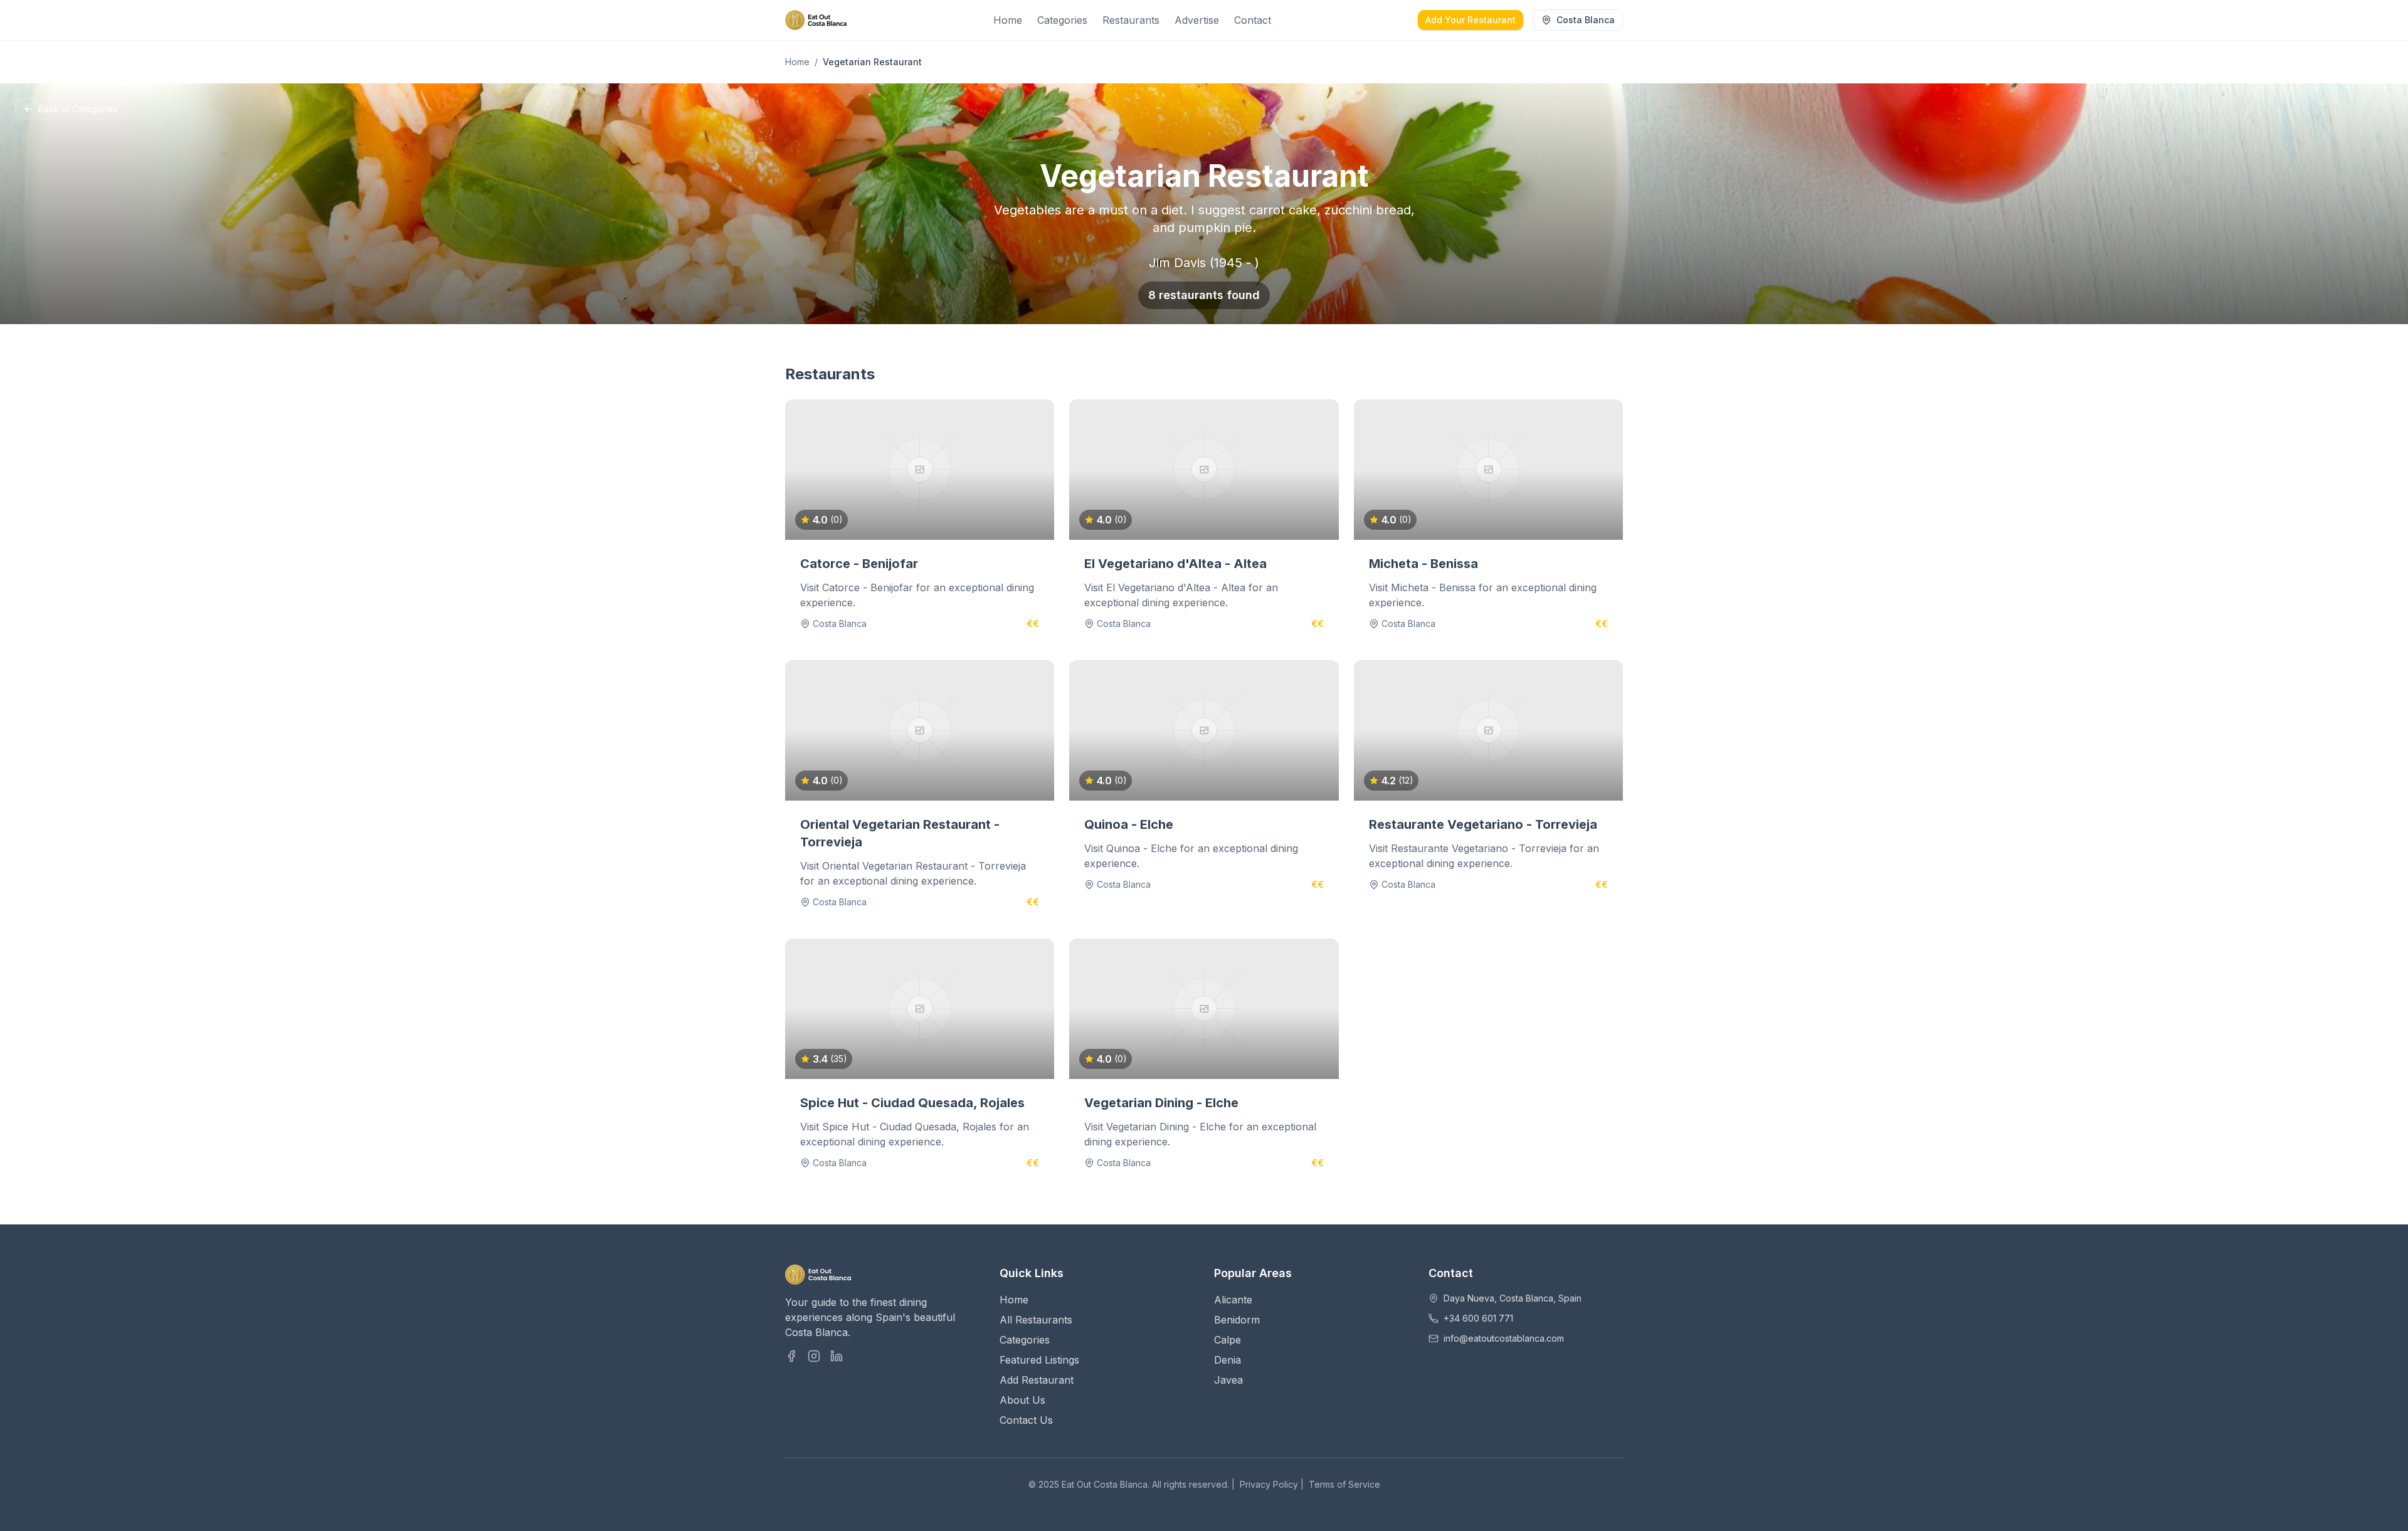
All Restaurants (1036, 1320)
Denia (1228, 1360)
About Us (1022, 1400)
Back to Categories (78, 109)
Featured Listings (1039, 1360)
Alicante (1233, 1300)
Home (1008, 20)
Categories (1062, 20)
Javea (1228, 1380)
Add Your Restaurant (1471, 20)
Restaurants (1131, 20)
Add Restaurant (1037, 1380)
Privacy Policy (1269, 1484)
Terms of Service (1344, 1484)
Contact (1253, 20)
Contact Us (1026, 1420)
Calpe (1228, 1340)
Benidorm (1237, 1320)
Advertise (1197, 20)
